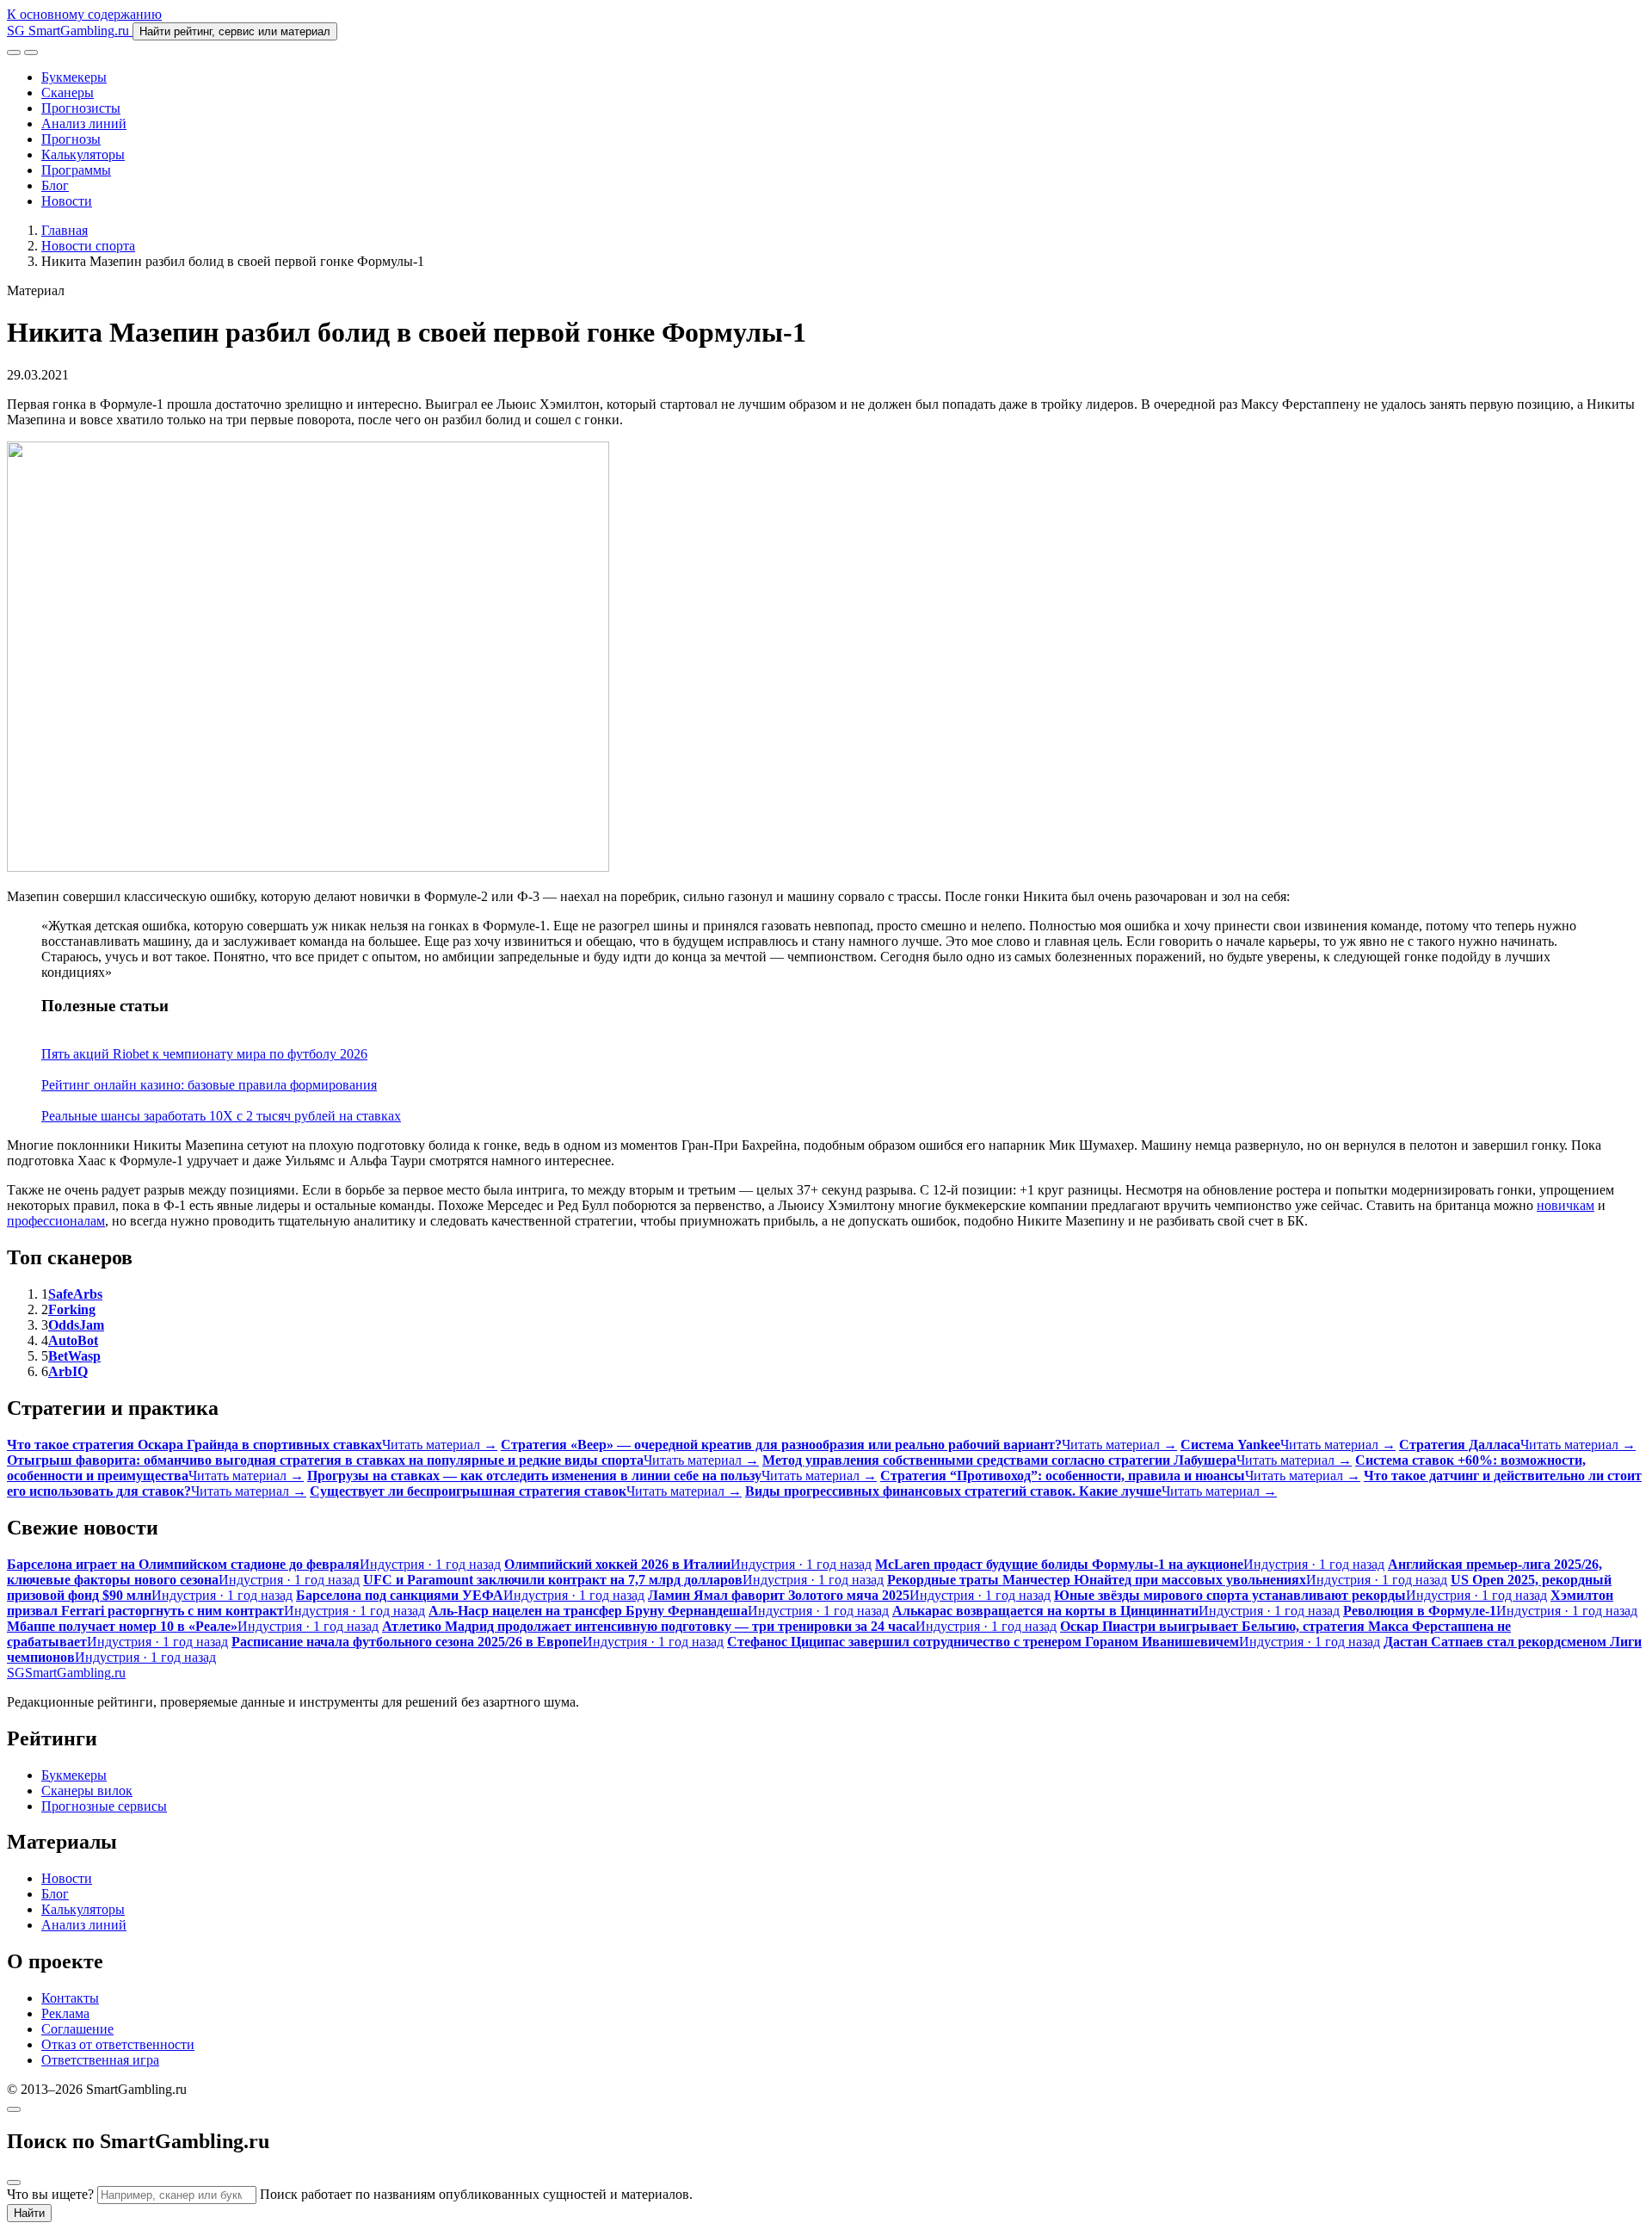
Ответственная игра (100, 2060)
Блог (55, 185)
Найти (29, 2213)
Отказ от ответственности (118, 2044)
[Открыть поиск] (14, 52)
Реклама (65, 2013)
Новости (67, 201)
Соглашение (77, 2029)
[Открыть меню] (31, 52)
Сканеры (68, 93)
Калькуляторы (83, 154)
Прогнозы (71, 139)
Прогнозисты (81, 108)
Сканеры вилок (87, 1791)
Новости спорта (88, 246)
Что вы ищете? (50, 2194)
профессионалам (56, 1221)
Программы (76, 170)
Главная (65, 230)
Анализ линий (84, 123)
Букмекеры (74, 77)
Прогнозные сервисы (104, 1806)
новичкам (1566, 1205)
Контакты (70, 1998)
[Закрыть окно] (14, 2109)
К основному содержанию (84, 14)
